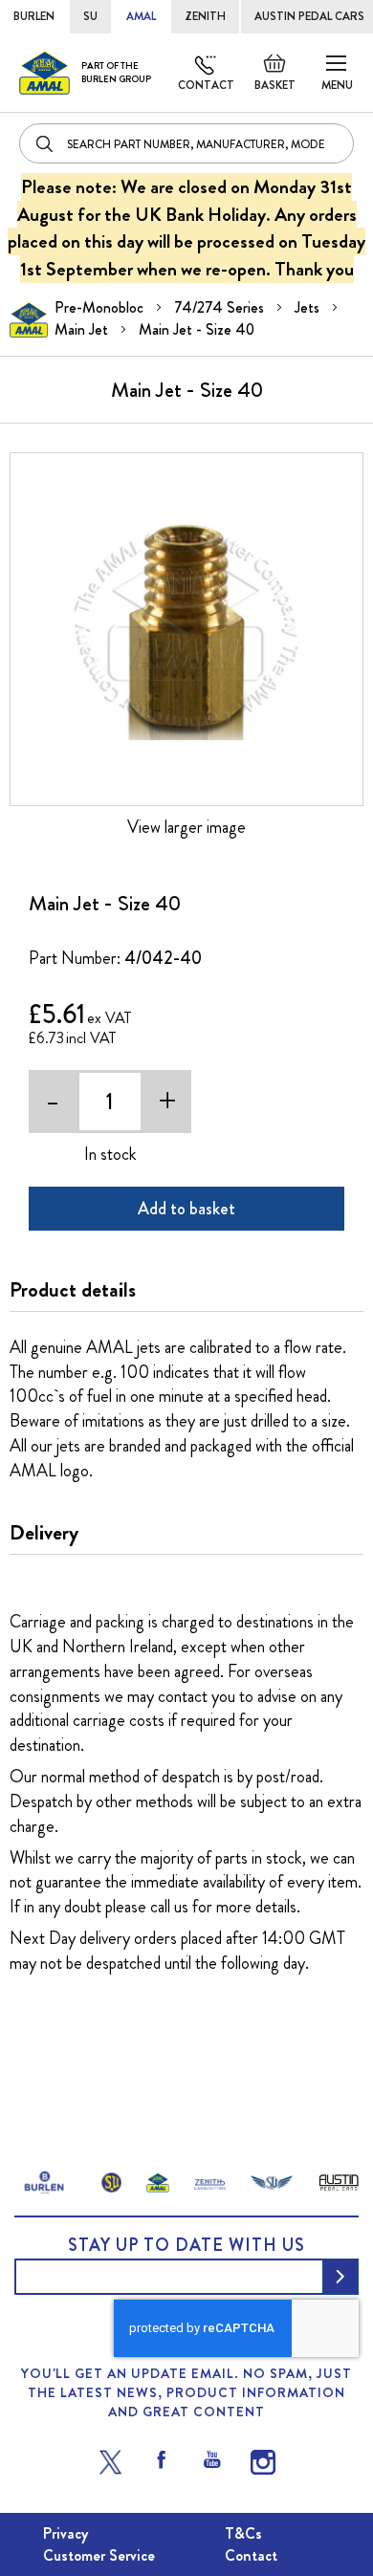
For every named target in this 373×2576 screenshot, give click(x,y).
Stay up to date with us (186, 2245)
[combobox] (186, 143)
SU (90, 16)
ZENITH (205, 16)
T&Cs (243, 2533)
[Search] (46, 143)
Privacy (66, 2533)
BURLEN (34, 16)
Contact (206, 85)
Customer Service (99, 2555)
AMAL (141, 16)
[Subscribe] (340, 2277)
